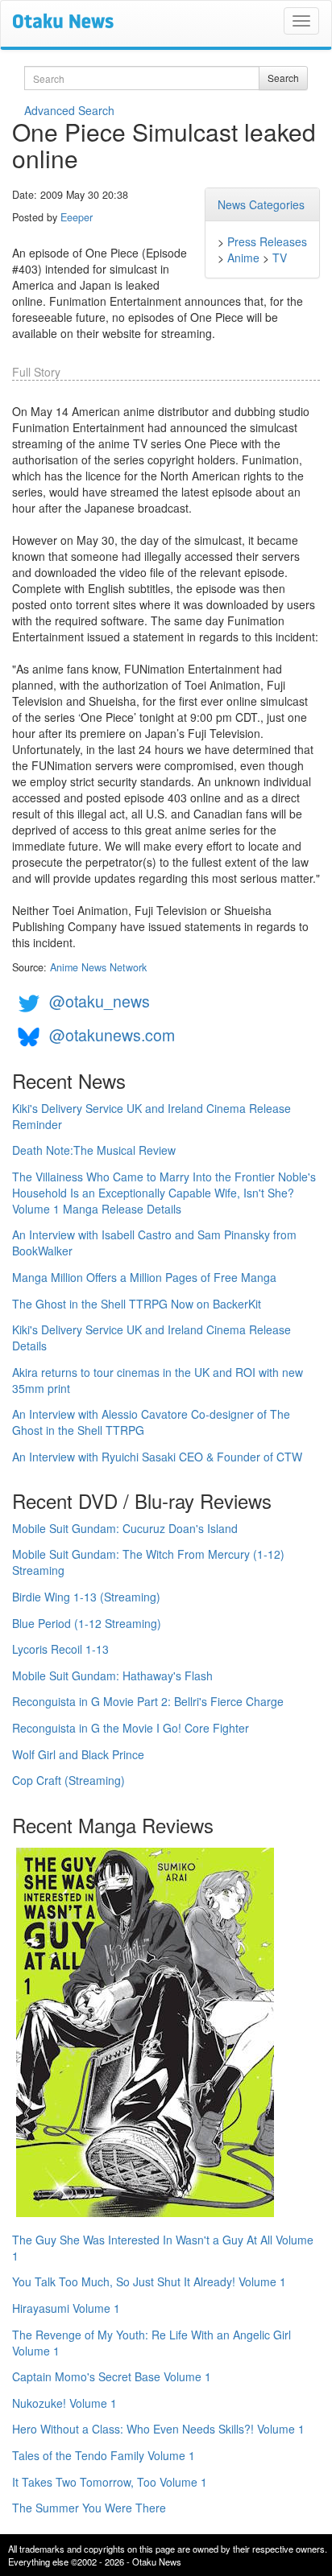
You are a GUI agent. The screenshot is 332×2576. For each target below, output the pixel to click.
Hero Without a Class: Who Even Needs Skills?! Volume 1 (158, 2429)
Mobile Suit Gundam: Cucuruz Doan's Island (125, 1528)
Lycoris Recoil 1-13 (60, 1649)
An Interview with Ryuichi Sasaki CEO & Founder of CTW (157, 1457)
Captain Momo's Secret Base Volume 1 (112, 2376)
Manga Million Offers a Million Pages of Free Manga (144, 1277)
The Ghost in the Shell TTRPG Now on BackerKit (137, 1304)
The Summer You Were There (89, 2508)
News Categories (261, 204)
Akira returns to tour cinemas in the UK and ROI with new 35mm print (158, 1380)
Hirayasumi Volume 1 (66, 2308)
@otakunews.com (112, 1035)
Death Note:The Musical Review (94, 1150)
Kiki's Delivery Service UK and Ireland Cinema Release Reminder (151, 1116)
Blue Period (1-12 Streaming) (87, 1623)
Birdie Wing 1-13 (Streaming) (86, 1597)
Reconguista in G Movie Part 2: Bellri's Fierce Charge (148, 1701)
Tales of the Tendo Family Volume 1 (104, 2455)
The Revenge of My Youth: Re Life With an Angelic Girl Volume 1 (151, 2343)
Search (283, 78)
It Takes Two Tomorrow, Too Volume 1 (110, 2482)
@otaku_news (100, 1001)
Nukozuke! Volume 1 (64, 2403)
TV (280, 258)
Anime (243, 258)
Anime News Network (98, 967)
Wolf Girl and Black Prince (78, 1754)
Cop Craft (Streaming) (68, 1780)
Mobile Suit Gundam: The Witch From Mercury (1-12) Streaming (148, 1562)
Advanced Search (69, 110)
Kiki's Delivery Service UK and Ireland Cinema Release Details (151, 1337)
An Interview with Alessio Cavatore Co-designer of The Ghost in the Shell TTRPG (151, 1422)
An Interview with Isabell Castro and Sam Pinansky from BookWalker (154, 1243)
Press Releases (267, 241)
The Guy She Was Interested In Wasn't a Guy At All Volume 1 (163, 2248)
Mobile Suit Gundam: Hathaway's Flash (112, 1675)
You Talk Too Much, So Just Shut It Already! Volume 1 (149, 2281)
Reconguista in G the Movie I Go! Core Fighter (131, 1728)
